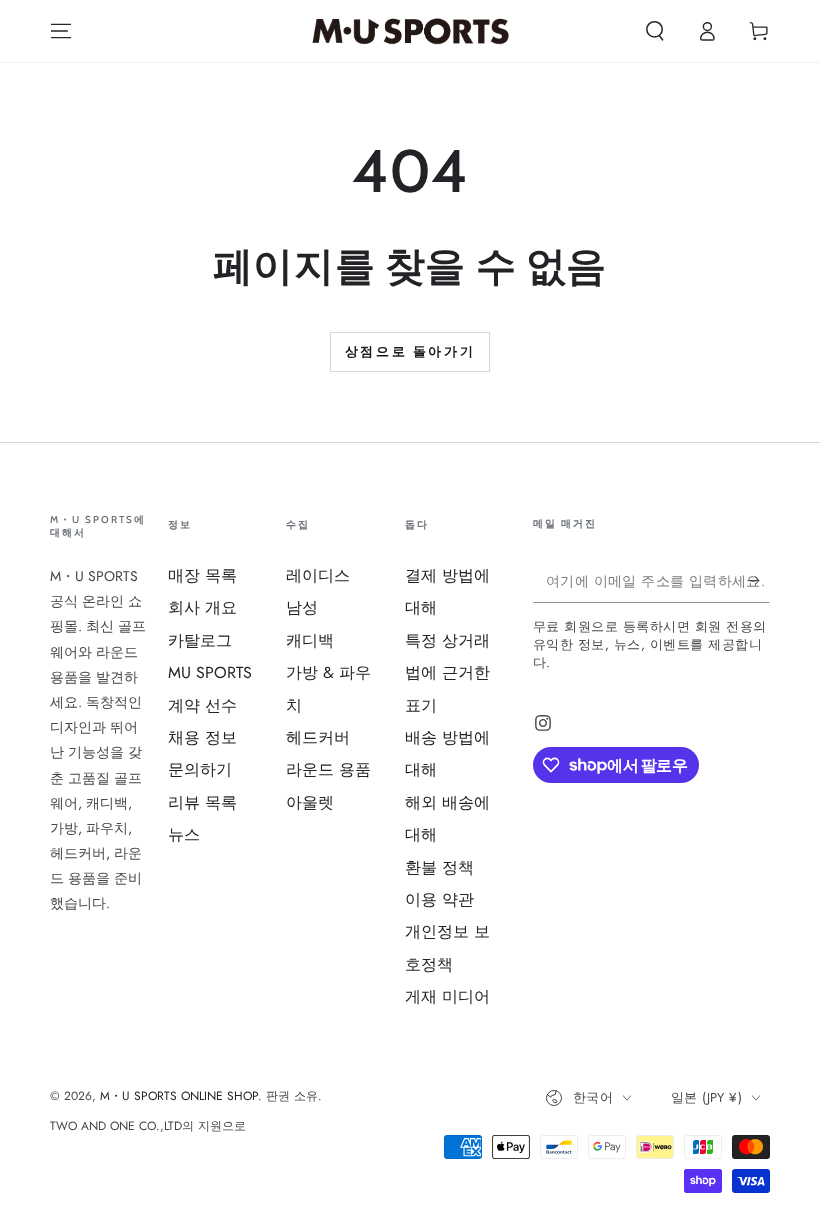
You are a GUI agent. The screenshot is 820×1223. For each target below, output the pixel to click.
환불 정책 (439, 867)
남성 (302, 607)
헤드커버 (318, 737)
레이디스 (318, 575)
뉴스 (184, 834)
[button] (655, 31)
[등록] (758, 580)
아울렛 (310, 802)
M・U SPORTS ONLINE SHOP (179, 1096)
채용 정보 (202, 737)
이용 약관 (439, 899)
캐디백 (310, 640)
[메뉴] (61, 31)
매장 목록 (202, 575)
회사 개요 (202, 607)
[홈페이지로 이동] (410, 31)
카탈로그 (200, 640)
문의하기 (200, 769)
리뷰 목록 (202, 802)
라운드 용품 (328, 769)
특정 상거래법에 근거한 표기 (447, 673)
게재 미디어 (447, 996)
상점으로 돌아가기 (410, 351)
